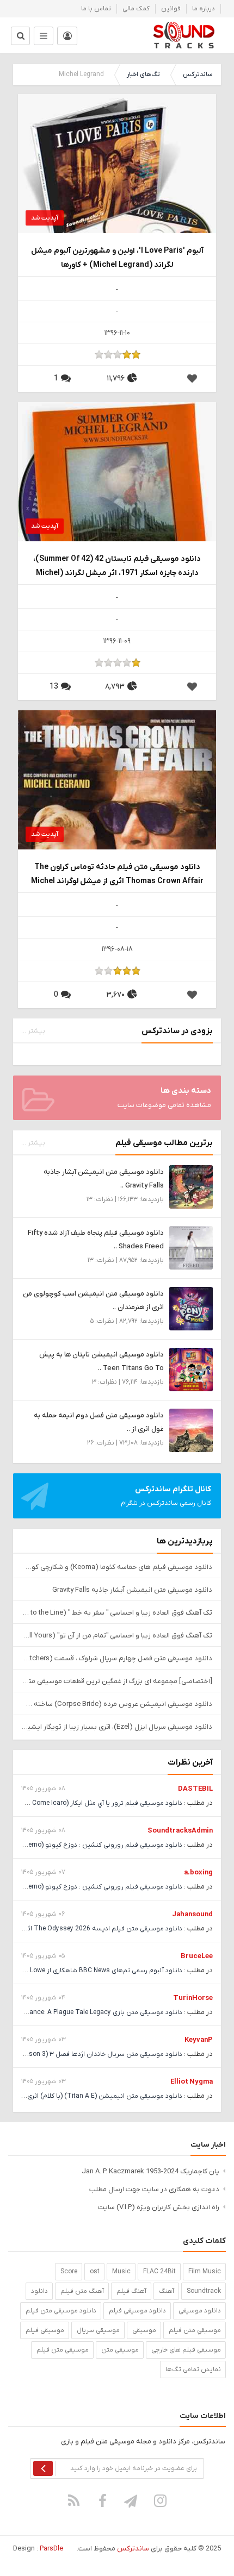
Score (69, 2272)
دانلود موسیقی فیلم (137, 2311)
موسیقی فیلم (45, 2330)
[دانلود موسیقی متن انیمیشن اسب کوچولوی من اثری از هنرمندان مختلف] (191, 1308)
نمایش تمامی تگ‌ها (193, 2369)
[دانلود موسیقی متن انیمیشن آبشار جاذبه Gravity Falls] (191, 1187)
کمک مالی (136, 9)
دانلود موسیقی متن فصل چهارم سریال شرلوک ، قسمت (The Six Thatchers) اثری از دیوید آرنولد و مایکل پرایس (117, 1658)
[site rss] (74, 2500)
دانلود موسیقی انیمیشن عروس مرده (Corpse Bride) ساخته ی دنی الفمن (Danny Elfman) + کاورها (117, 1704)
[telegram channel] (132, 2500)
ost (95, 2272)
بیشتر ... (33, 1031)
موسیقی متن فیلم (63, 2350)
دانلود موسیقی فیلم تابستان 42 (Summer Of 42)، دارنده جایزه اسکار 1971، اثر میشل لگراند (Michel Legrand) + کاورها (117, 567)
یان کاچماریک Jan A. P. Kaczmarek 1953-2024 (150, 2171)
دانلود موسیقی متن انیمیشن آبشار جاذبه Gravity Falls (132, 1590)
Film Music (205, 2272)
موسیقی (144, 2330)
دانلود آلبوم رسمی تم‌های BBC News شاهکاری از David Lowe (97, 1971)
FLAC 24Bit (159, 2272)
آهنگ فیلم (131, 2291)
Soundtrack (204, 2291)
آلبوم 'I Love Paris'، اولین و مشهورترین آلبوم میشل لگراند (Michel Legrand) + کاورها (117, 258)
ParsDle (51, 2549)
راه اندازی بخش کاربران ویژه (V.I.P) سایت (159, 2207)
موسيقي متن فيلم (195, 2330)
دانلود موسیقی (200, 2311)
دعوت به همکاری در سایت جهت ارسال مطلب (154, 2189)
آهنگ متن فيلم (82, 2291)
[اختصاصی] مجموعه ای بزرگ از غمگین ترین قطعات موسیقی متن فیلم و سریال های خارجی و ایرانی (117, 1681)
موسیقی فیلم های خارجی (186, 2350)
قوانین (171, 9)
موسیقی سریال (98, 2330)
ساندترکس (198, 74)
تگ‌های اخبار (143, 74)
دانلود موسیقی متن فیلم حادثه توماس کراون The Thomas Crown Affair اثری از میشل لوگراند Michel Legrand (117, 875)
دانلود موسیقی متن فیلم (61, 2311)
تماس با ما (96, 9)
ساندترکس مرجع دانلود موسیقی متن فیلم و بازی (184, 35)
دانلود (39, 2291)
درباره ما (204, 9)
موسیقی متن (120, 2350)
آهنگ (167, 2291)
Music (121, 2272)
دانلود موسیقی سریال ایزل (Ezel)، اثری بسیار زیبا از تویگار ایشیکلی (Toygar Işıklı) (117, 1727)
